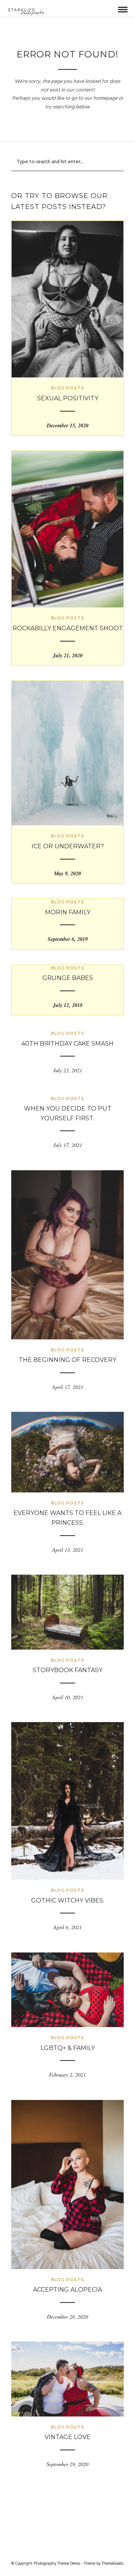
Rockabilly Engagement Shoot (68, 628)
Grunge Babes (68, 978)
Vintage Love (68, 2437)
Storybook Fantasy (67, 1670)
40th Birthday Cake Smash (67, 1044)
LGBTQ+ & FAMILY (68, 2048)
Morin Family (68, 912)
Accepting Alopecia (67, 2290)
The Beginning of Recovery (67, 1360)
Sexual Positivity (68, 398)
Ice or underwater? (68, 846)
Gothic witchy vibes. (68, 1900)
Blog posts (68, 388)
